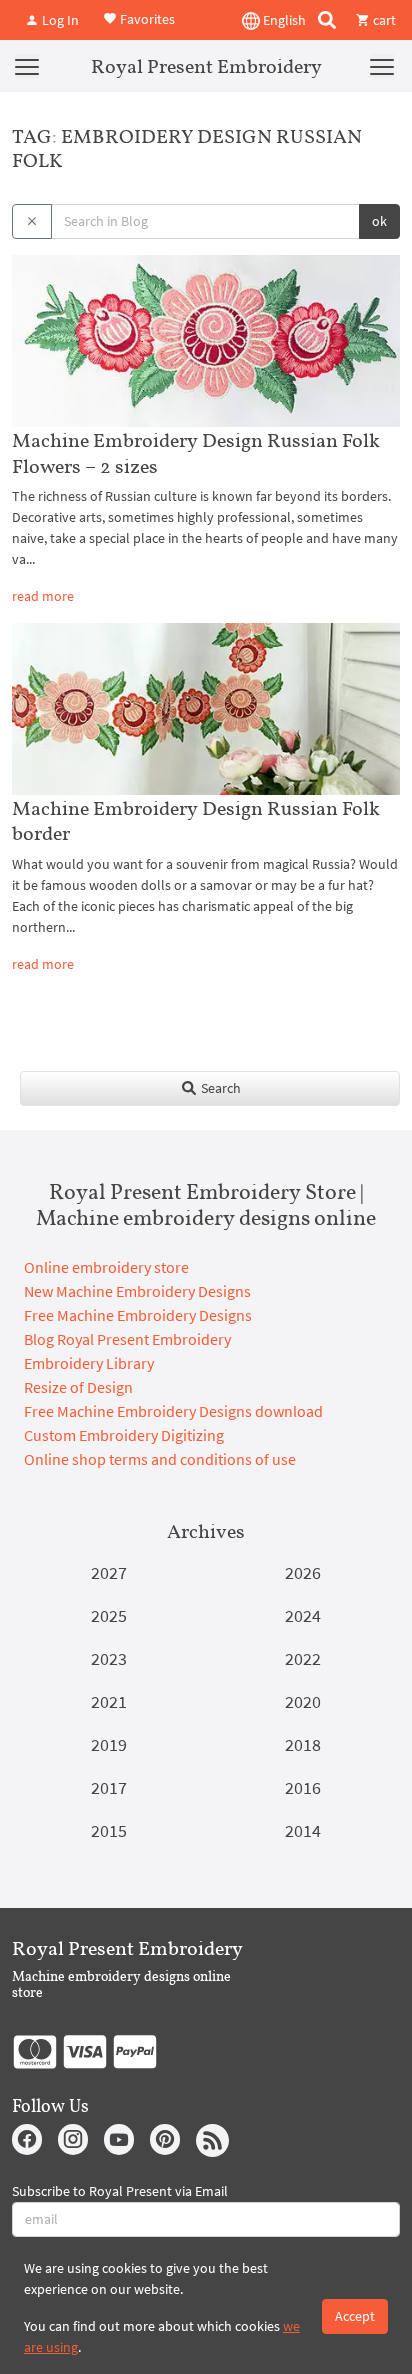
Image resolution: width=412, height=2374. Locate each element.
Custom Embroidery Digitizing (124, 1435)
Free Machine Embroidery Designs (138, 1315)
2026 (303, 1572)
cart (383, 20)
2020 (303, 1701)
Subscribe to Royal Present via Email (120, 2191)
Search (219, 1088)
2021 (109, 1701)
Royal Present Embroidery (206, 66)
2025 (109, 1615)
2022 (303, 1658)
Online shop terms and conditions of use (160, 1459)
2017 (109, 1787)
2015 (109, 1830)
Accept (355, 2316)
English (283, 20)
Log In (59, 20)
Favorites (146, 18)
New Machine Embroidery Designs (137, 1291)
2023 (109, 1658)
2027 (109, 1572)
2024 (303, 1615)
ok (379, 221)
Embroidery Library (89, 1363)
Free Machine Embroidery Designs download (173, 1411)
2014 (303, 1830)
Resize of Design (78, 1387)
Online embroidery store (106, 1267)
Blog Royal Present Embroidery (127, 1339)
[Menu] (27, 66)
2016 (303, 1787)
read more (43, 596)
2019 (109, 1744)
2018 (303, 1744)
